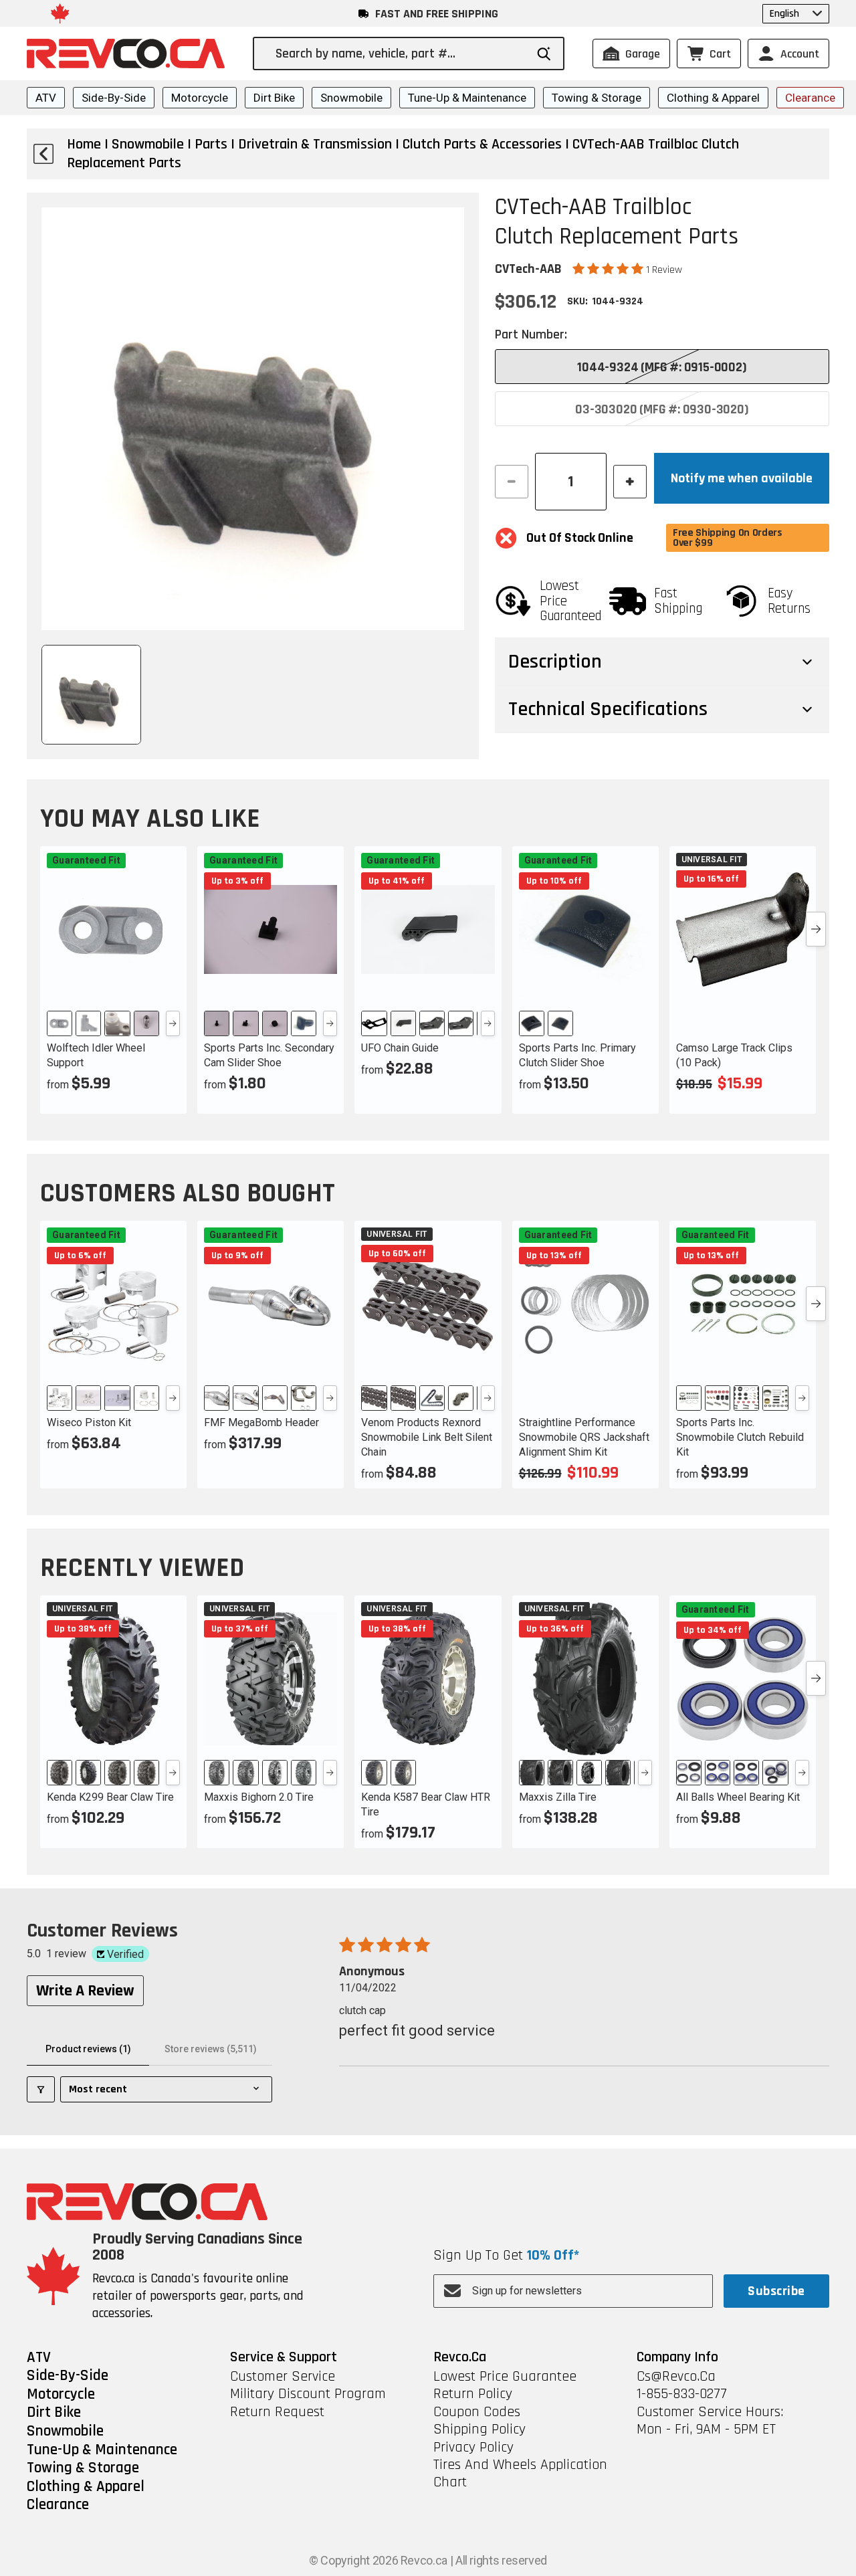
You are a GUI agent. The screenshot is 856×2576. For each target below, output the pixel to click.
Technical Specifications (608, 709)
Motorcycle (200, 98)
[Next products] (816, 929)
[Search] (544, 54)
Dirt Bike (274, 98)
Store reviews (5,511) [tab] (211, 2049)
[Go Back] (43, 154)
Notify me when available (742, 478)
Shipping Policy (479, 2430)
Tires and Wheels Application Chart (520, 2474)
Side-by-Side (114, 98)
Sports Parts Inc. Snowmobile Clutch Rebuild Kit (740, 1437)
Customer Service (283, 2377)
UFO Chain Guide (400, 1048)
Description (555, 662)
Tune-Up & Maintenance (467, 98)
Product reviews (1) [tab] (88, 2049)
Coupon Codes (477, 2412)
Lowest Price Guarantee (505, 2377)
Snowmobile (351, 98)
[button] (609, 269)
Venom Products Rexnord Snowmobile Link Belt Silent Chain (427, 1437)
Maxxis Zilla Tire (558, 1797)
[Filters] (41, 2089)
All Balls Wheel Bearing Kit (738, 1797)
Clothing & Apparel (713, 98)
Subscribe (776, 2291)
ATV (46, 98)
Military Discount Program (308, 2394)
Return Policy (473, 2394)
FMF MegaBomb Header (261, 1422)
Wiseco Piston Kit (89, 1422)
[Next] (173, 1023)
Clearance (810, 98)
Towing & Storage (597, 98)
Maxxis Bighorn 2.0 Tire (259, 1797)
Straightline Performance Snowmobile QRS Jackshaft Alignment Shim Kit (584, 1437)
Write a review (85, 1991)
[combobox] (400, 54)
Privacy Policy (473, 2448)
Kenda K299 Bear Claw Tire (110, 1797)
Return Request (277, 2412)
